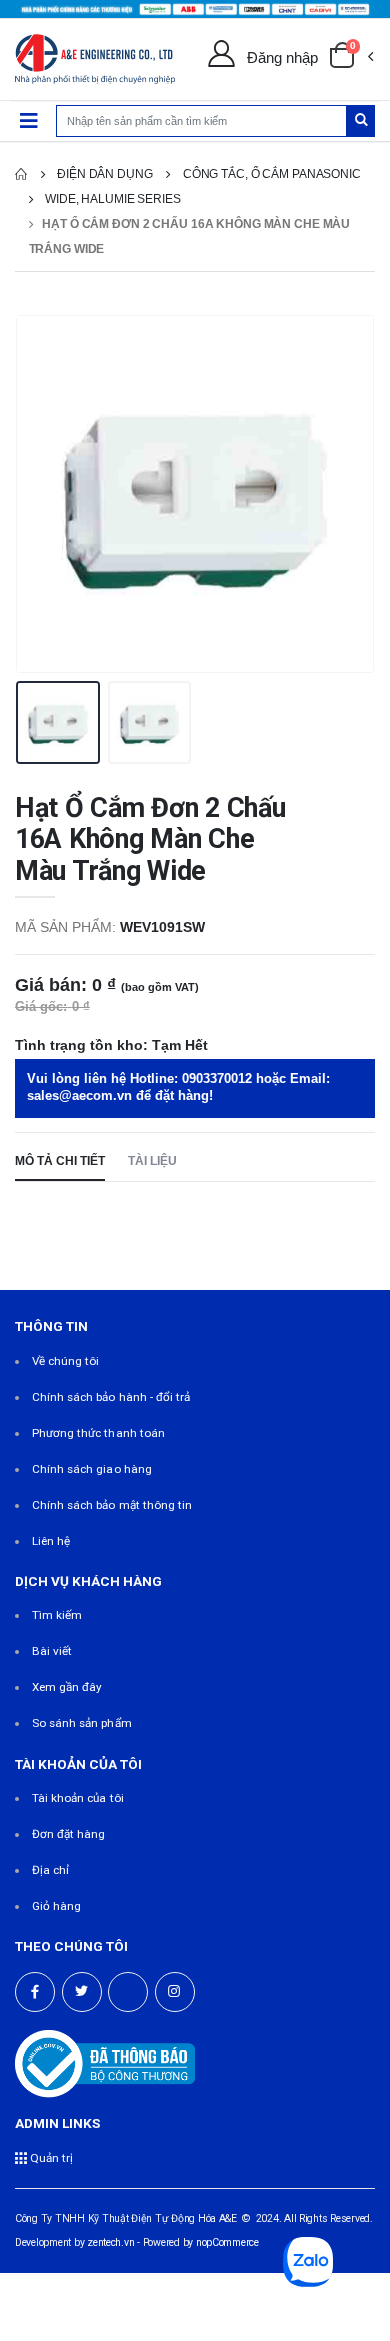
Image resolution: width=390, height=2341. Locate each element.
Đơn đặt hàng (69, 1834)
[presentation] (44, 493)
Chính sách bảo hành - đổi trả (111, 1397)
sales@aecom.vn (79, 1096)
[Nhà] (21, 174)
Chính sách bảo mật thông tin (112, 1505)
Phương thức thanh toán (98, 1433)
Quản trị (50, 2158)
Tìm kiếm (57, 1615)
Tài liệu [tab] (152, 1160)
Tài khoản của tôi (78, 1798)
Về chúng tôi (66, 1361)
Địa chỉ (50, 1870)
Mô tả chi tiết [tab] (60, 1160)
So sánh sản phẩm (82, 1723)
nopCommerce (227, 2242)
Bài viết (52, 1651)
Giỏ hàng (56, 1906)
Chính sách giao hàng (92, 1469)
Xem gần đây (67, 1687)
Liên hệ (51, 1541)
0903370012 (217, 1079)
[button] (351, 59)
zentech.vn (110, 2242)
